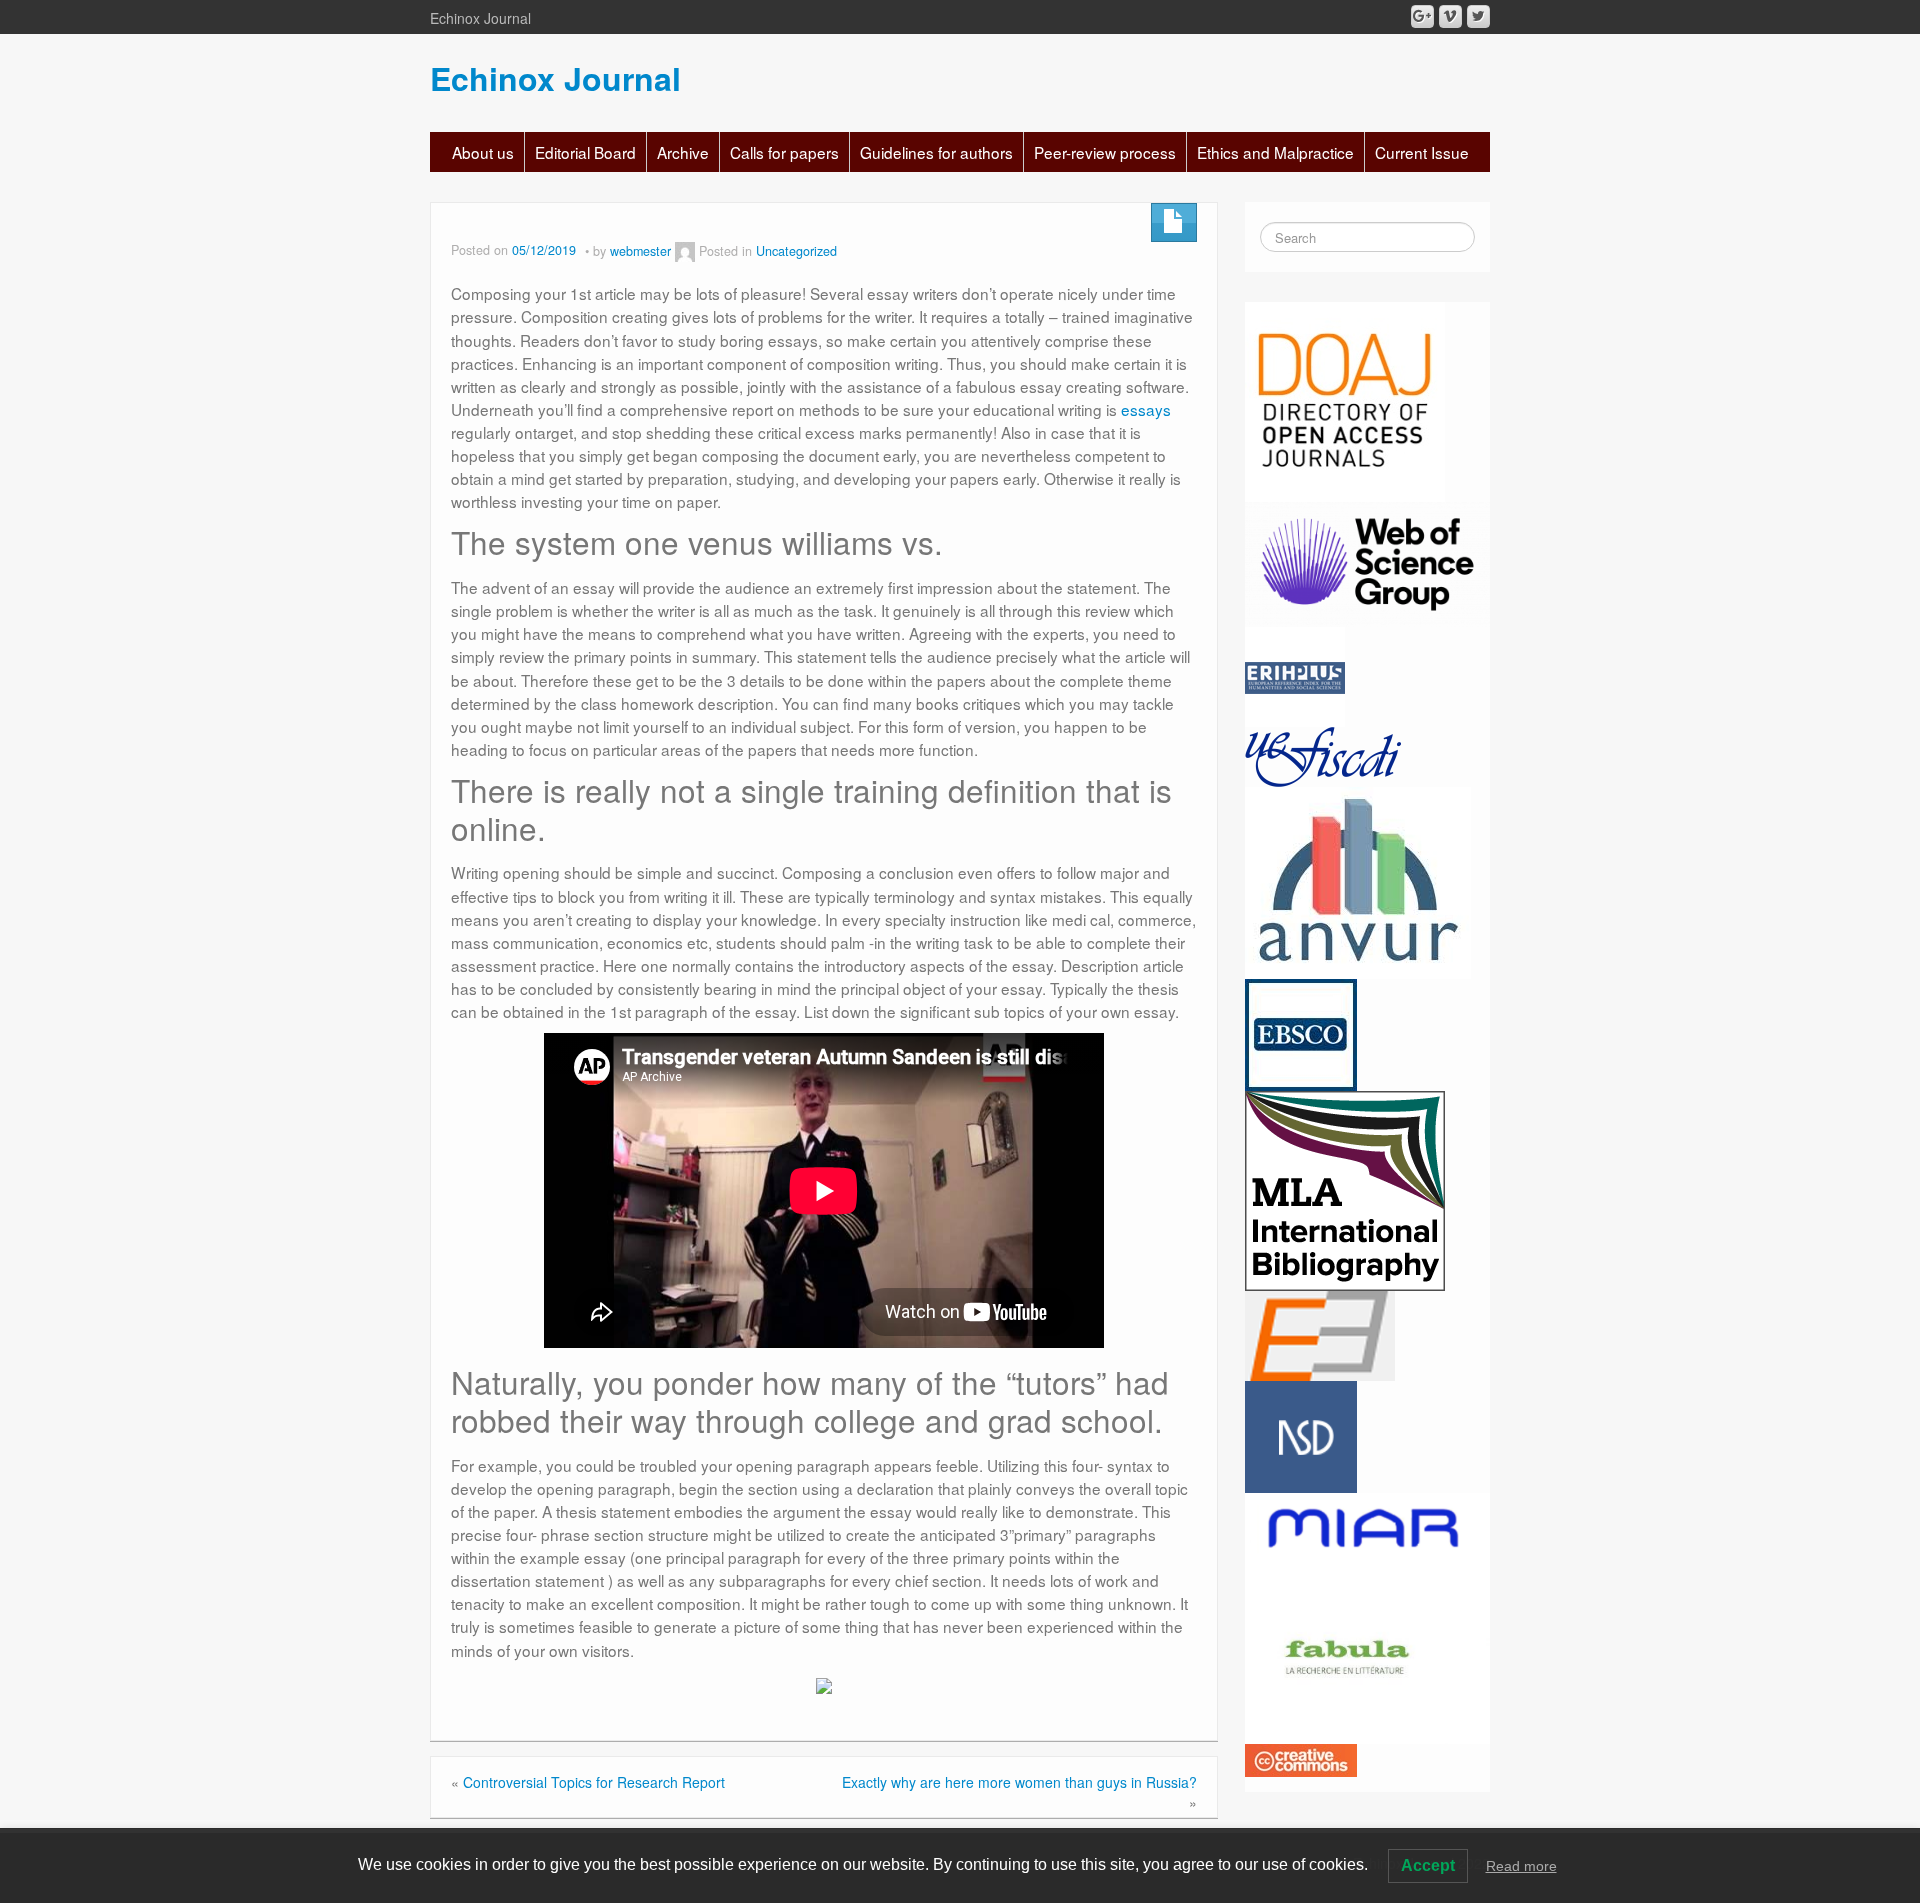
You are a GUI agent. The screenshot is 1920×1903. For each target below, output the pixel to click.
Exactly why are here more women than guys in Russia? (1019, 1782)
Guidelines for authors (936, 152)
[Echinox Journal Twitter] (1478, 16)
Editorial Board (585, 152)
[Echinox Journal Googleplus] (1422, 16)
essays (1146, 409)
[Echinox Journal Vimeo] (1450, 16)
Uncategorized (796, 251)
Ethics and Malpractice (1275, 152)
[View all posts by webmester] (685, 251)
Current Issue (1422, 152)
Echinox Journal (555, 78)
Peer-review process (1105, 152)
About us (483, 152)
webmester (640, 251)
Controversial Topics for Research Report (594, 1782)
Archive (683, 152)
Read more (1521, 1866)
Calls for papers (784, 152)
